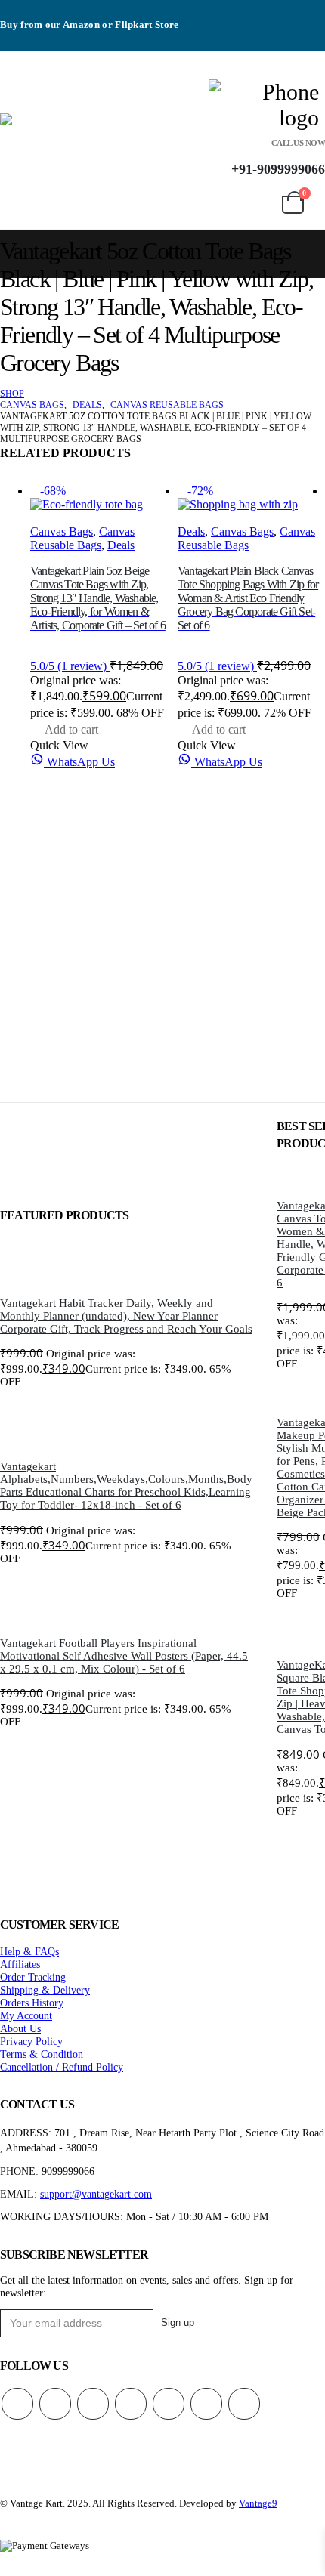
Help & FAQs (29, 1951)
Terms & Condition (42, 2054)
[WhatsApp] (310, 38)
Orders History (32, 2003)
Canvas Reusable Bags (82, 538)
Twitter (55, 2404)
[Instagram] (227, 38)
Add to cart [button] (71, 729)
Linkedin (206, 2404)
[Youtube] (310, 13)
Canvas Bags (62, 531)
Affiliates (20, 1964)
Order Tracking (33, 1977)
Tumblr (244, 2404)
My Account (26, 2015)
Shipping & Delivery (45, 1990)
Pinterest (93, 2404)
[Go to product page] (126, 1265)
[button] (10, 102)
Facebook (17, 2404)
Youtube (131, 2404)
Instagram (169, 2404)
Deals (121, 545)
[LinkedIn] (254, 38)
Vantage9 (258, 2503)
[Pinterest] (282, 13)
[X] (254, 13)
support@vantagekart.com (96, 2194)
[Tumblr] (282, 38)
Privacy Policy (31, 2041)
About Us (20, 2028)
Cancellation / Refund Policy (62, 2067)
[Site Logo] (99, 151)
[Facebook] (227, 13)
